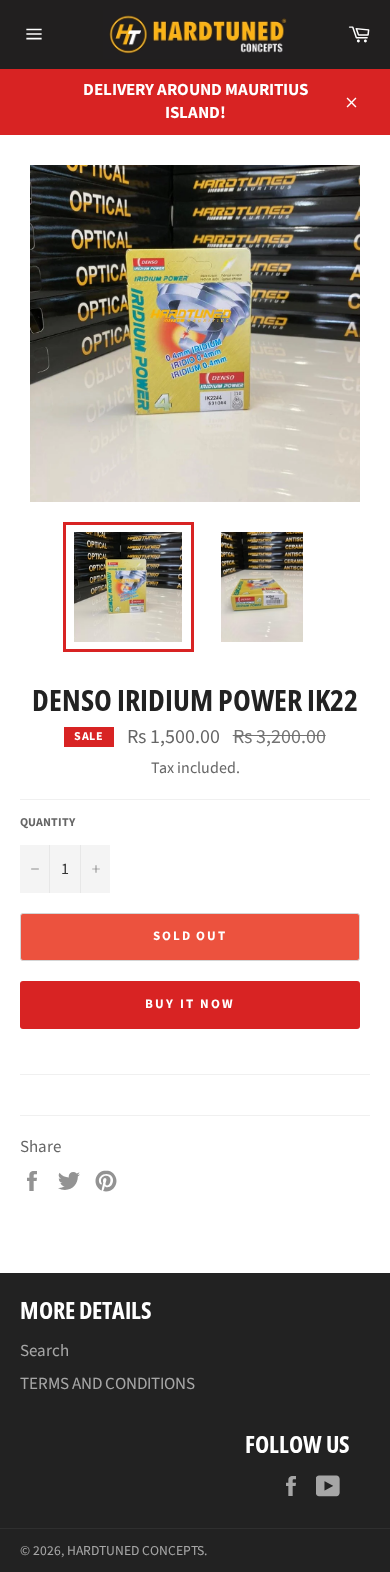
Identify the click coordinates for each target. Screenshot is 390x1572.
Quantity (47, 823)
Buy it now (190, 1004)
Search (44, 1351)
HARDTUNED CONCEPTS (135, 1550)
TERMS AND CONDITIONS (107, 1384)
